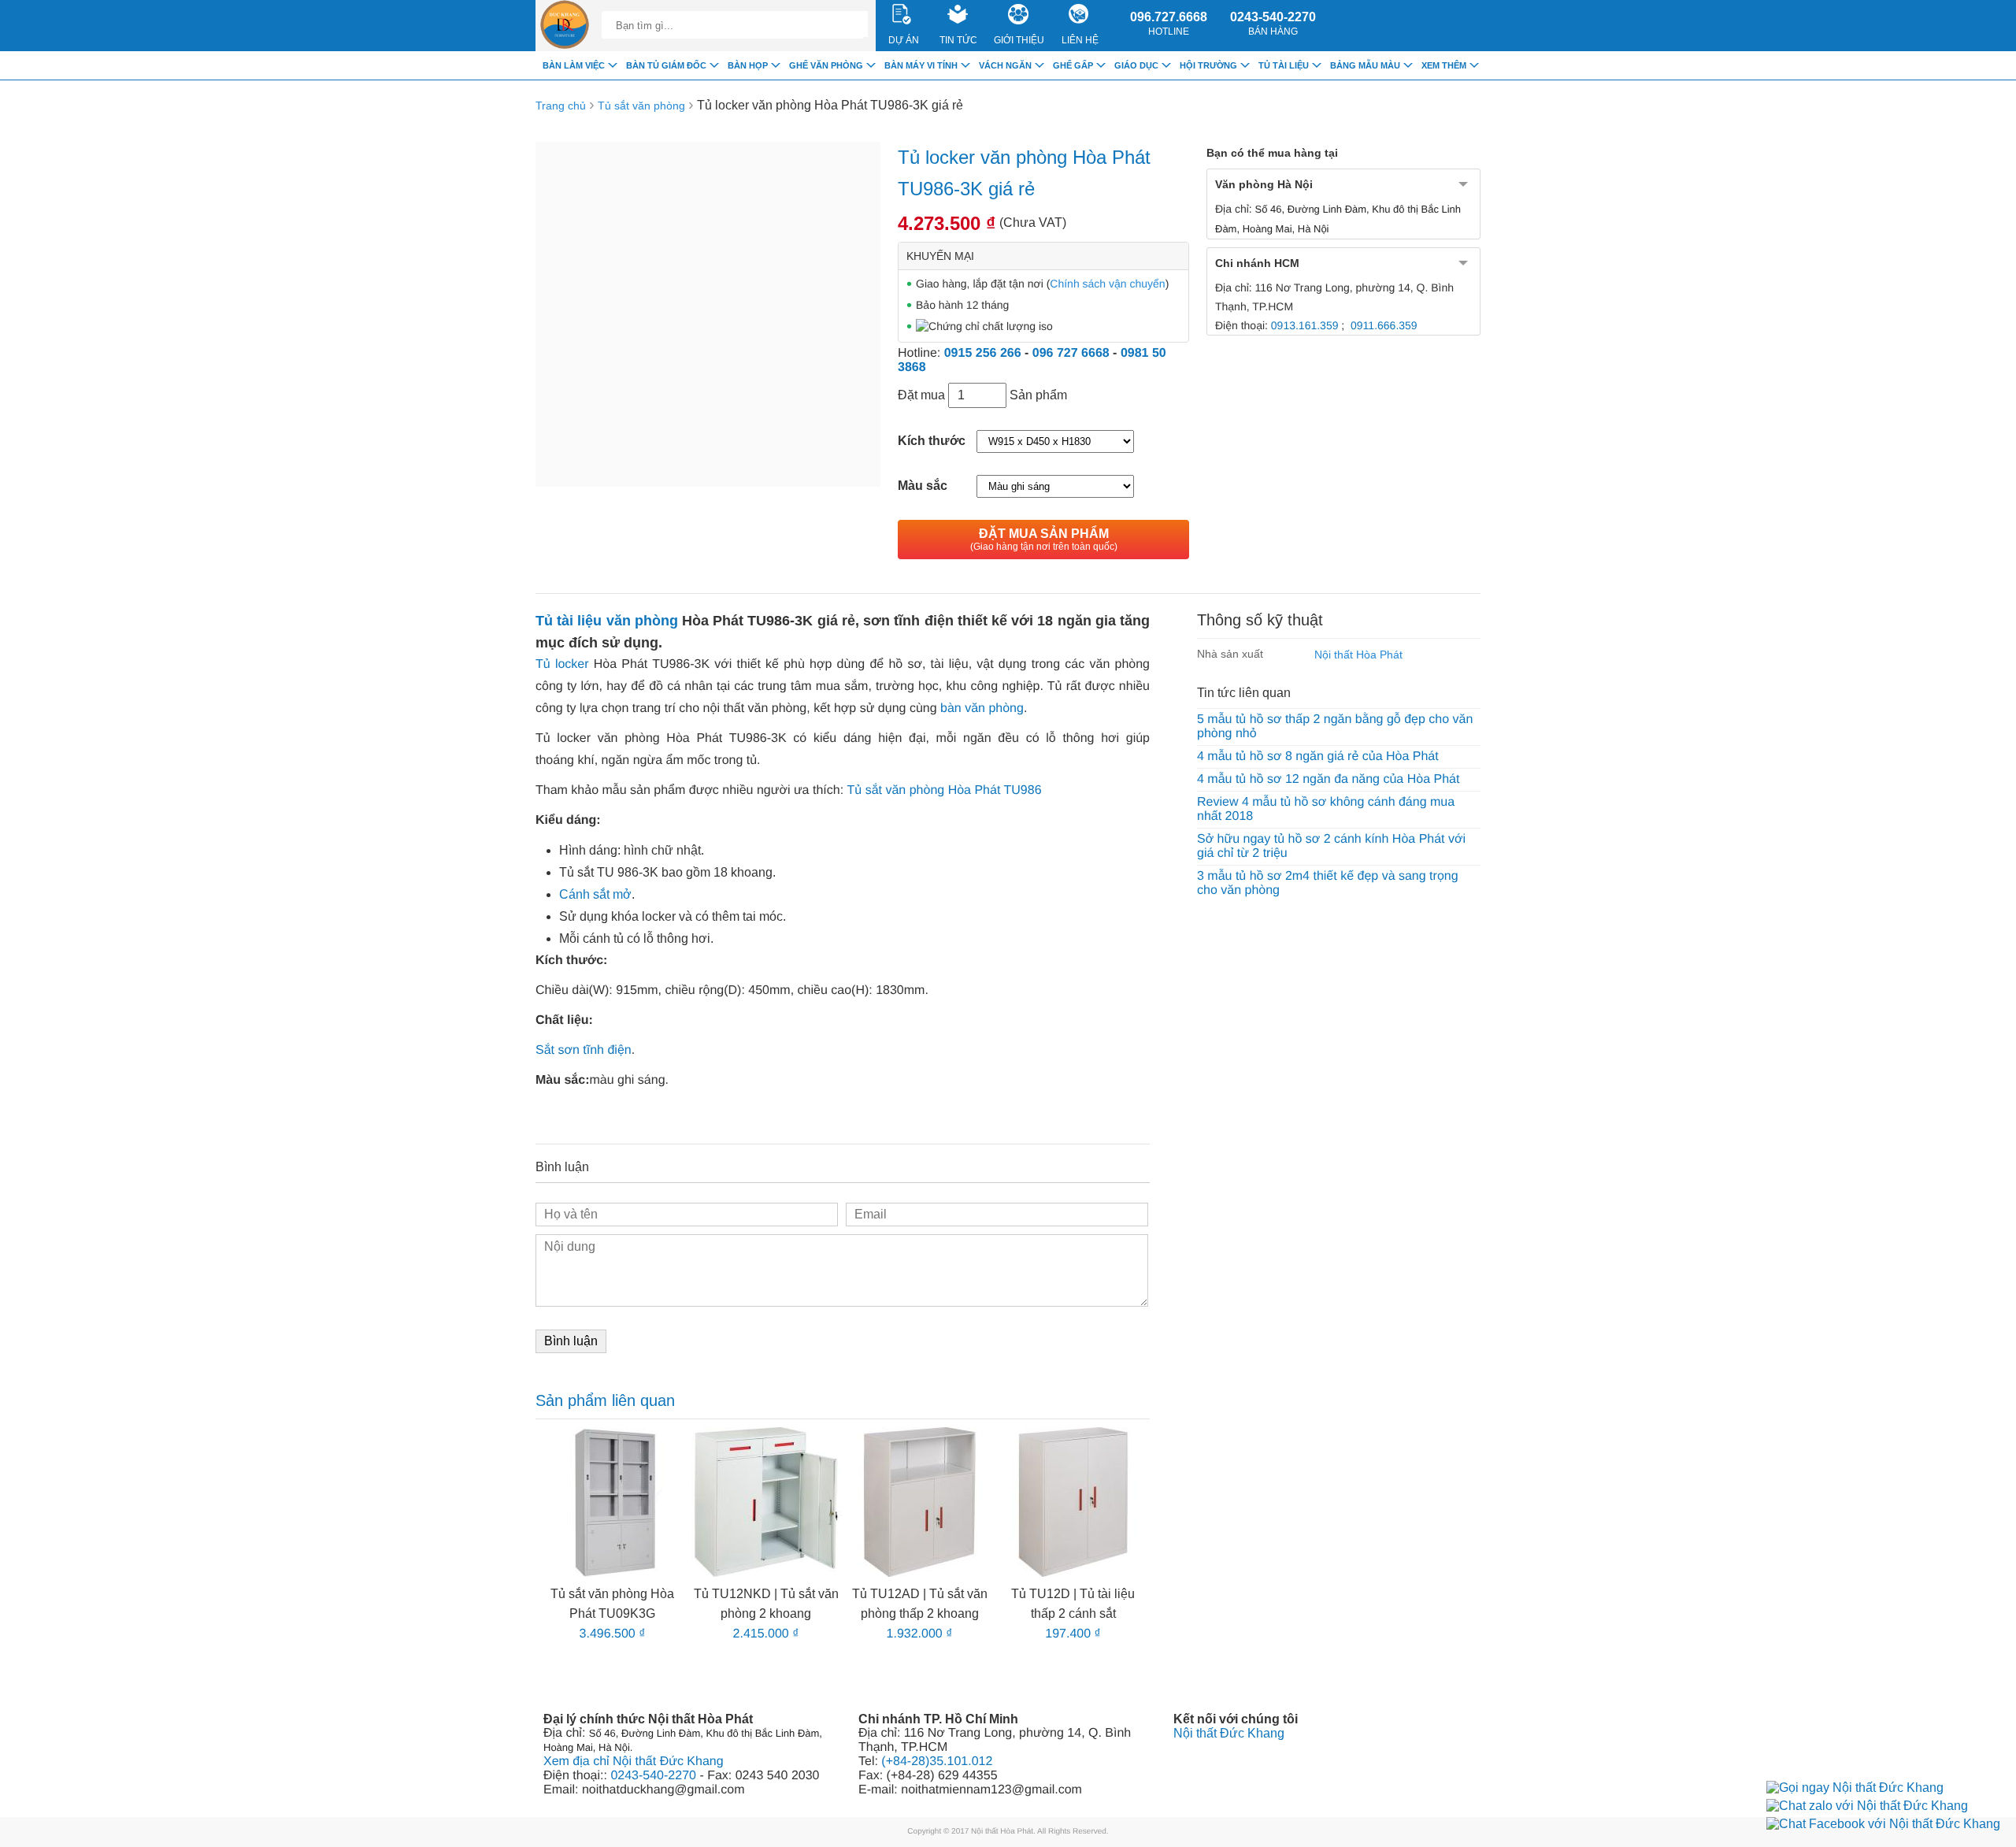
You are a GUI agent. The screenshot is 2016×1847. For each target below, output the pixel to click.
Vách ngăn (1005, 65)
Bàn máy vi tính (921, 65)
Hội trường (1208, 65)
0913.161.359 (1305, 325)
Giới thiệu (1019, 40)
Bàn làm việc (574, 65)
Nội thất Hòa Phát (1358, 655)
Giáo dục (1136, 65)
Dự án (904, 40)
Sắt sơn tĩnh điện (584, 1050)
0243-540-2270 (1273, 24)
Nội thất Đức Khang (1229, 1733)
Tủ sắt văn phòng (641, 106)
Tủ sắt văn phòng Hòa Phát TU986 (945, 790)
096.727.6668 (1169, 24)
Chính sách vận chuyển (1107, 284)
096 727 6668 (1071, 353)
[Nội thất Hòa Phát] (565, 26)
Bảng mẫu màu (1365, 65)
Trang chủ (561, 106)
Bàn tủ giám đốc (666, 65)
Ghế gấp (1073, 65)
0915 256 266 (983, 353)
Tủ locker (562, 664)
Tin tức (958, 40)
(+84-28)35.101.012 (937, 1762)
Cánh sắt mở (595, 894)
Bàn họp (748, 65)
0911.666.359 (1384, 325)
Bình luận (571, 1341)
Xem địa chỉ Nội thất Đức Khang (634, 1762)
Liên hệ (1080, 40)
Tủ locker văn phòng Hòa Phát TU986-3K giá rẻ (830, 105)
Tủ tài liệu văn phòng (607, 621)
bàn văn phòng (982, 708)
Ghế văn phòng (826, 65)
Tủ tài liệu (1284, 65)
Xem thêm (1444, 65)
